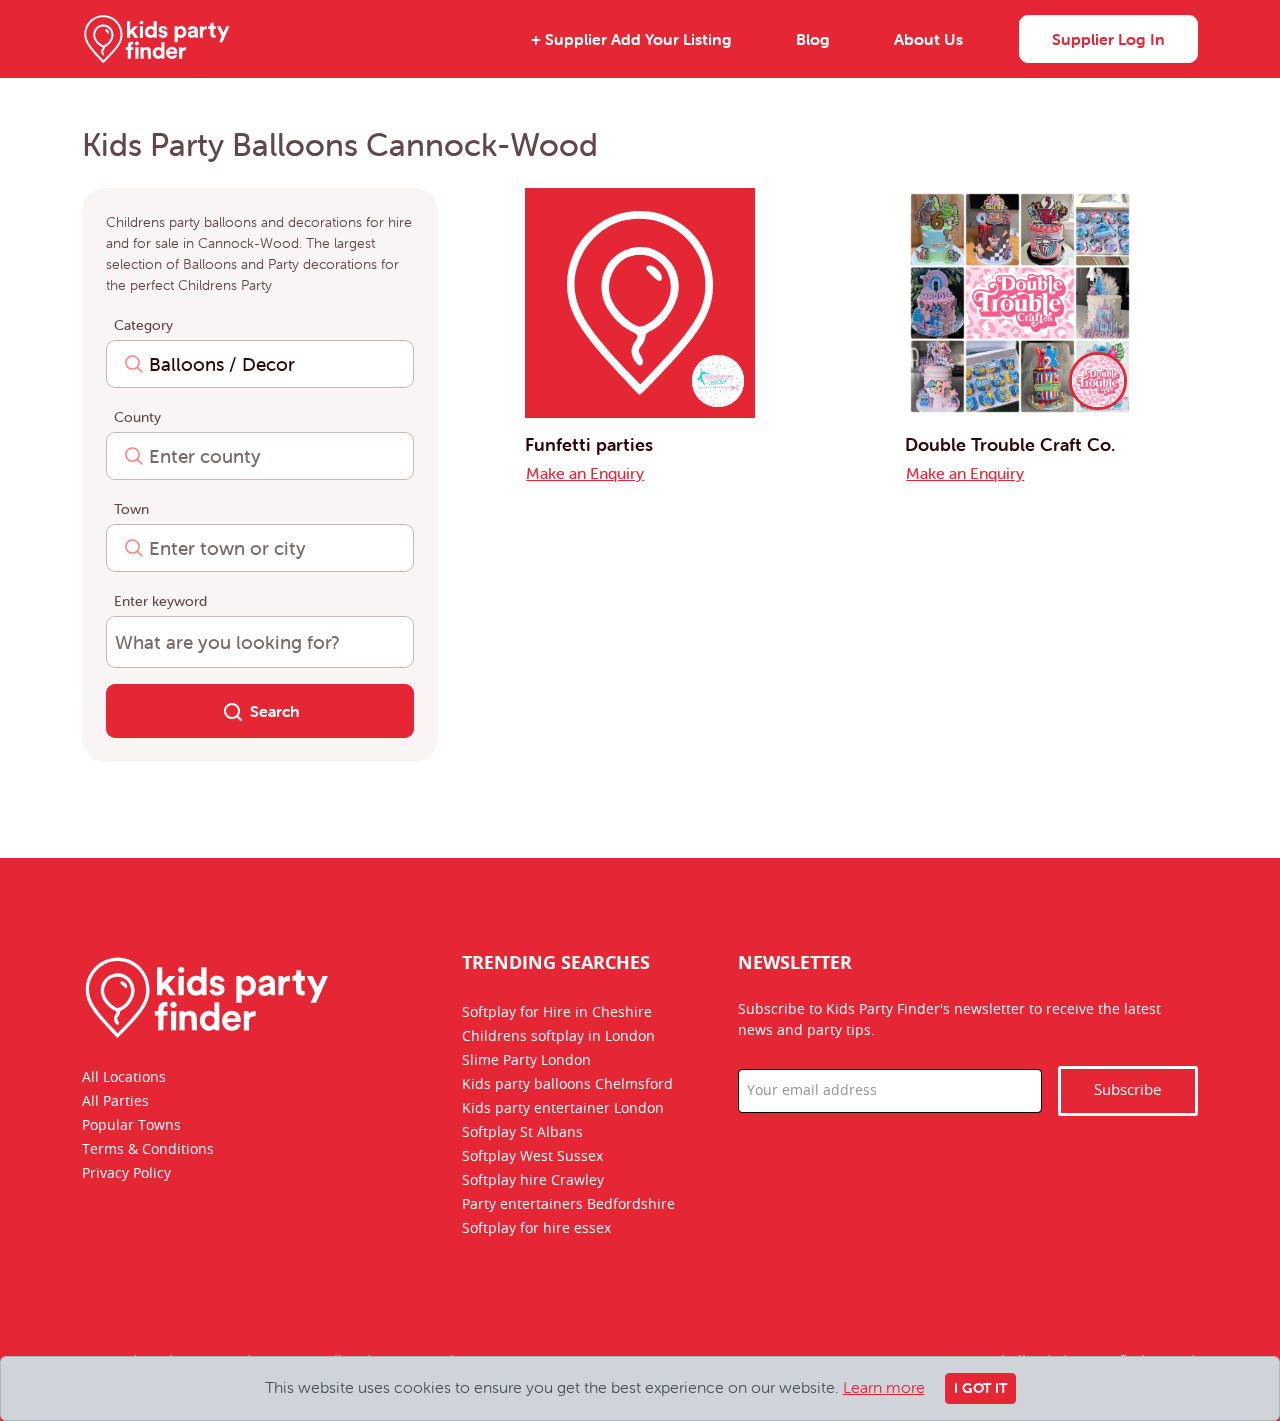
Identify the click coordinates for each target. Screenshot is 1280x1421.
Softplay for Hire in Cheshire (557, 1013)
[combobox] (260, 364)
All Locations (124, 1078)
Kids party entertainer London (563, 1109)
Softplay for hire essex (536, 1229)
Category (143, 325)
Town (131, 509)
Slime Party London (526, 1061)
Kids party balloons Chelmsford (567, 1085)
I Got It (980, 1388)
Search (275, 711)
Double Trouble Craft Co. (1010, 444)
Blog (813, 39)
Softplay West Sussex (532, 1157)
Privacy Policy (126, 1174)
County (137, 417)
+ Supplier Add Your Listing (631, 39)
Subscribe (1127, 1090)
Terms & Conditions (148, 1150)
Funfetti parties (589, 444)
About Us (928, 39)
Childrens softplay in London (558, 1037)
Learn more (884, 1387)
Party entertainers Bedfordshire (568, 1205)
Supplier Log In (1108, 39)
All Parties (115, 1102)
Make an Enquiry (585, 473)
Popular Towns (131, 1126)
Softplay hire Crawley (533, 1181)
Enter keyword (160, 601)
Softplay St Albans (522, 1133)
